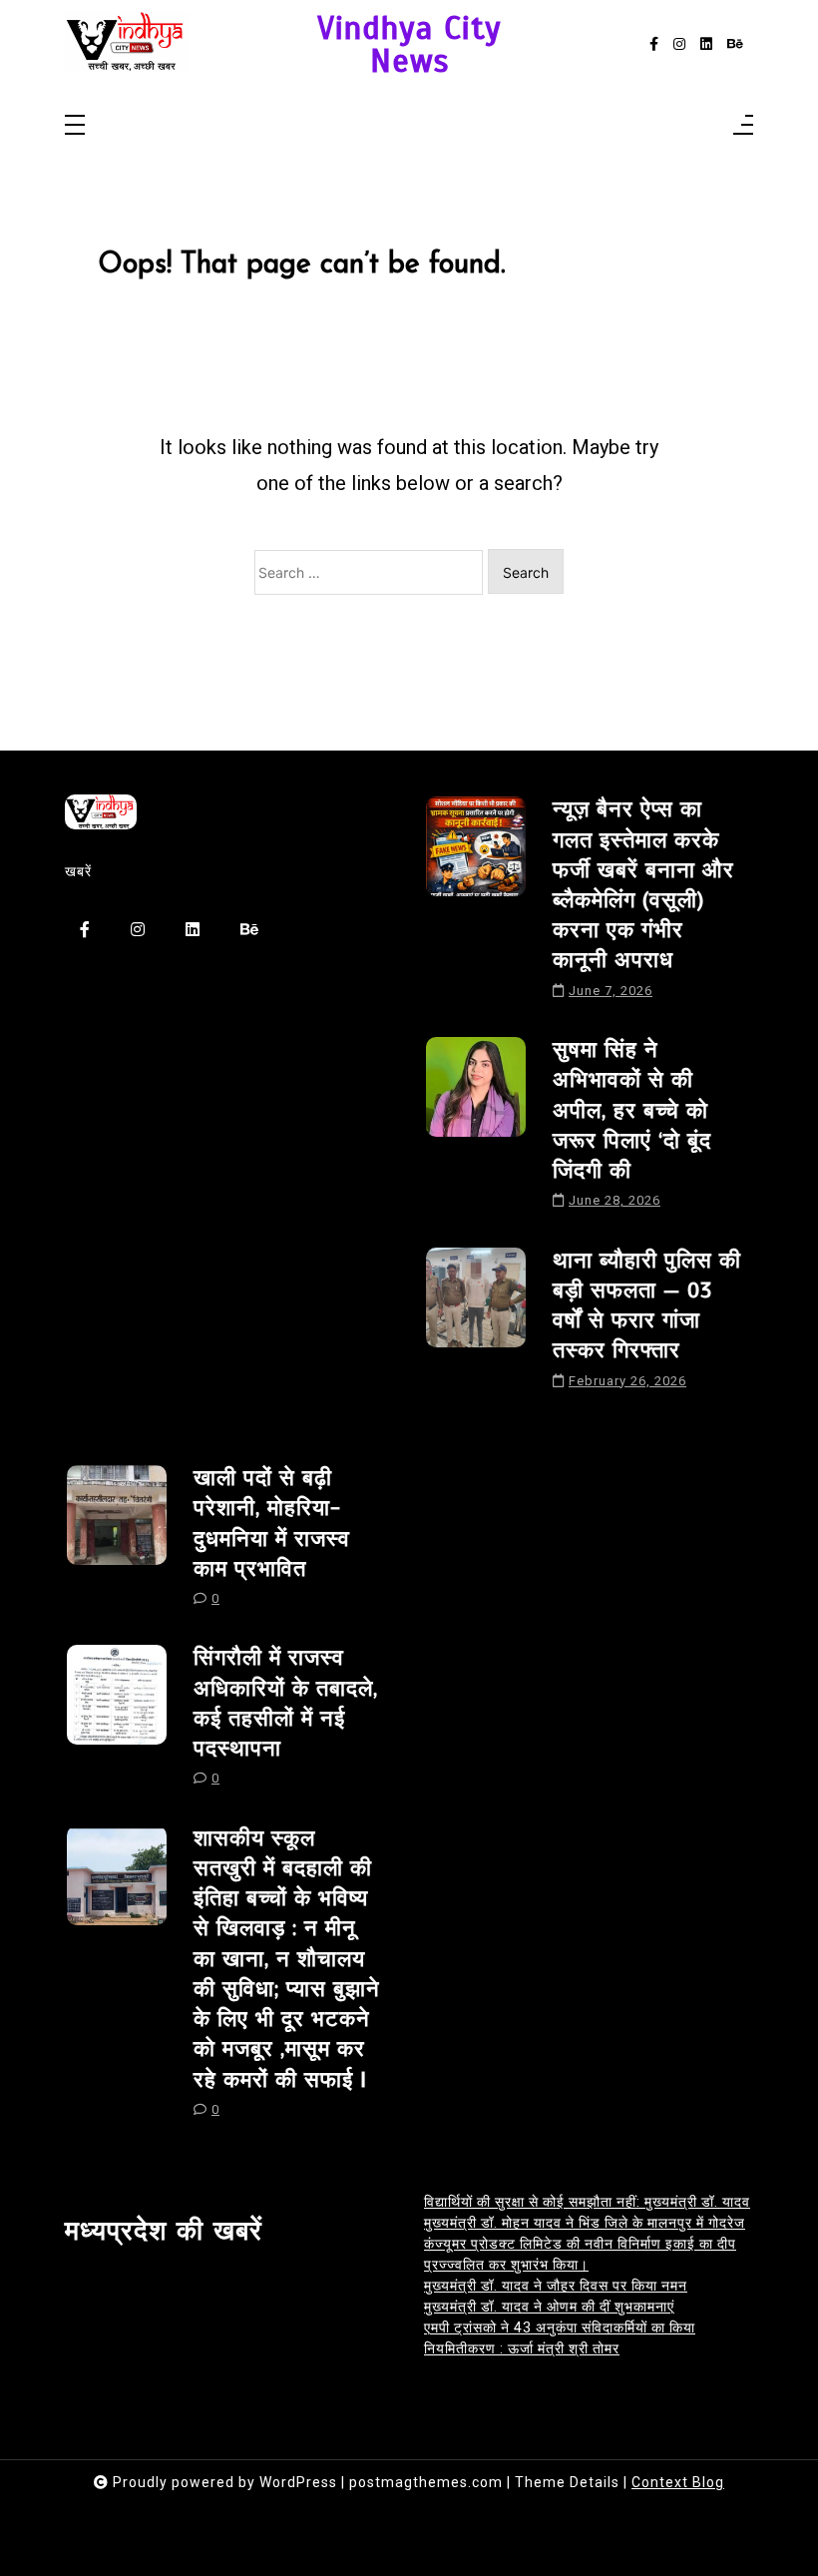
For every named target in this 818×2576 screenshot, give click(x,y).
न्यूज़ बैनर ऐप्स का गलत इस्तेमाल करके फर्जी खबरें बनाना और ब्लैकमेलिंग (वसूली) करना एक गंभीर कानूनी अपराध (643, 884)
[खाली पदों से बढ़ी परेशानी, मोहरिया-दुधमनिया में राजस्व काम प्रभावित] (117, 1543)
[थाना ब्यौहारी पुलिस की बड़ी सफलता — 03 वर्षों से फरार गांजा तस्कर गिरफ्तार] (476, 1325)
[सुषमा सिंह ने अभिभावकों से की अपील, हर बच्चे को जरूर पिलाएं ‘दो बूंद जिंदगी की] (476, 1130)
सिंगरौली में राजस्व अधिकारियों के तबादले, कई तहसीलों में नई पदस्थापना (286, 1703)
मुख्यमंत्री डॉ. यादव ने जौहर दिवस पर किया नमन (556, 2286)
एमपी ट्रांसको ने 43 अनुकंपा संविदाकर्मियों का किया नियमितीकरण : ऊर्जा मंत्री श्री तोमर (560, 2338)
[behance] (735, 44)
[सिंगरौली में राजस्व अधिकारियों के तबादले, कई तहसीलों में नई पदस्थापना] (117, 1723)
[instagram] (679, 44)
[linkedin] (706, 44)
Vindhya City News (409, 45)
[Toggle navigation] (75, 126)
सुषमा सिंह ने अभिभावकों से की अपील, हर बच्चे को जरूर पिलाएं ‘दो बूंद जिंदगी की (632, 1110)
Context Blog (678, 2482)
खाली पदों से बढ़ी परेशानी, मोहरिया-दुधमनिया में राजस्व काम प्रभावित (272, 1523)
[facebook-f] (654, 44)
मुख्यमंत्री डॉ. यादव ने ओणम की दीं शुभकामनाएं (549, 2307)
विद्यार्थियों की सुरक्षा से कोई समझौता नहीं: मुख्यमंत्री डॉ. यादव (587, 2202)
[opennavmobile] (743, 126)
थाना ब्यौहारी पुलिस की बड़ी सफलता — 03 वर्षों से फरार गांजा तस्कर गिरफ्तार (647, 1305)
